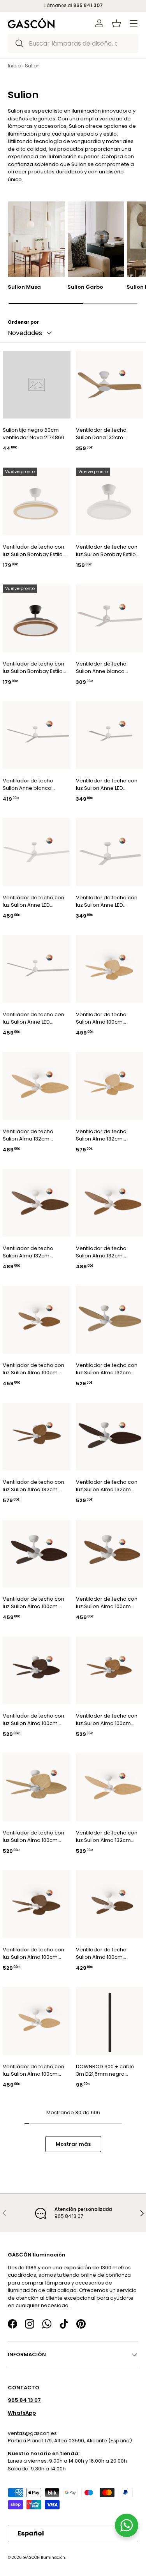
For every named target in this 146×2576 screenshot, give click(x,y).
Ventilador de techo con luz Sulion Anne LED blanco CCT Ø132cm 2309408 (107, 901)
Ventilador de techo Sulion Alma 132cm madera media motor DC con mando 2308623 (106, 1252)
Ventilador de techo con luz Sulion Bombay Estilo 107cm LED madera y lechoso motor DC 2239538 (33, 551)
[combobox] (73, 43)
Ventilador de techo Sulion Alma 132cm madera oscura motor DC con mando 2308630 (33, 1252)
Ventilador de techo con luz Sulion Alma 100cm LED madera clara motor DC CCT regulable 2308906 (33, 2070)
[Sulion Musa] (37, 239)
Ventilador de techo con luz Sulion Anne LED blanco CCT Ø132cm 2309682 (33, 1018)
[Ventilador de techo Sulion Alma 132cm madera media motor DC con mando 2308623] (110, 1203)
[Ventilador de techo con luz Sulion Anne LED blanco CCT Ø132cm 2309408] (110, 852)
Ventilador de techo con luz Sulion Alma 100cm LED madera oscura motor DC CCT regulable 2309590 (34, 1720)
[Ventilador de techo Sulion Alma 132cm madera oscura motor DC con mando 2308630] (37, 1203)
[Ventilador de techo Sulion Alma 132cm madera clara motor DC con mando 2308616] (37, 1086)
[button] (116, 23)
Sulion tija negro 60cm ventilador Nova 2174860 (33, 434)
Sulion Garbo (85, 287)
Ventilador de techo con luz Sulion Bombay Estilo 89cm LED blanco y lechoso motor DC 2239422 (107, 551)
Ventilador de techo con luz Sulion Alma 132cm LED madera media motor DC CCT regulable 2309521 (34, 1486)
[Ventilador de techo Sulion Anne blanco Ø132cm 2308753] (37, 735)
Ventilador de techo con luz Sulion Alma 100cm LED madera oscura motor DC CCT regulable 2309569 (34, 1603)
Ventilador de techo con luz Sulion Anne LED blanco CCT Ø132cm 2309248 (107, 785)
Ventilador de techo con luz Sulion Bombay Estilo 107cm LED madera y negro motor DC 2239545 (33, 668)
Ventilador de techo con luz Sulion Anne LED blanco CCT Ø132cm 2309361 (33, 901)
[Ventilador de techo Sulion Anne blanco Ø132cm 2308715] (110, 618)
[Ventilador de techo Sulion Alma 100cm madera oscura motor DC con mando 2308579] (110, 1904)
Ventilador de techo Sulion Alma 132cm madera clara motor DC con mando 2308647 (106, 1135)
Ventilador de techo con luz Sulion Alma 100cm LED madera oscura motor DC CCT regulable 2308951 (34, 1954)
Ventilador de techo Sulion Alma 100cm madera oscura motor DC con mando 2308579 (106, 1954)
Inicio (14, 66)
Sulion (32, 66)
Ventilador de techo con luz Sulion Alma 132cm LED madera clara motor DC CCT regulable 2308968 (107, 1837)
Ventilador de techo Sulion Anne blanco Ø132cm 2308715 (101, 668)
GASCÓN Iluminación (44, 2557)
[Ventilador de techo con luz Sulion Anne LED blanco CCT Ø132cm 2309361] (37, 852)
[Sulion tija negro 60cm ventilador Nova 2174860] (37, 385)
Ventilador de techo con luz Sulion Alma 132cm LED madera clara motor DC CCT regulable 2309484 (107, 1369)
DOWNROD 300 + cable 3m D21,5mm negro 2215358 (105, 2070)
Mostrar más (73, 2144)
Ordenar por (23, 322)
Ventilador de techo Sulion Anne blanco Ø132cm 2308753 (28, 785)
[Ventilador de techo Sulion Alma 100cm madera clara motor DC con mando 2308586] (110, 969)
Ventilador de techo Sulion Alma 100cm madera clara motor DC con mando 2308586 (106, 1018)
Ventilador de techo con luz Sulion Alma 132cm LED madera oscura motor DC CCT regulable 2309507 (107, 1486)
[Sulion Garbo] (96, 239)
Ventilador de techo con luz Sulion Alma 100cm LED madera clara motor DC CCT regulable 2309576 (33, 1837)
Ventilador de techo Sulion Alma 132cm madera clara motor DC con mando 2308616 (33, 1135)
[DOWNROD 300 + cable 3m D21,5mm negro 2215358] (110, 2021)
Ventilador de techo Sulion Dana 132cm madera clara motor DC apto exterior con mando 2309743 (108, 434)
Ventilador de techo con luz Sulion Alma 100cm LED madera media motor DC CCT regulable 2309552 (107, 1603)
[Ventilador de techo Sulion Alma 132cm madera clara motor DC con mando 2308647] (110, 1086)
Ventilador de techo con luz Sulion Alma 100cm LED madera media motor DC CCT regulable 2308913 (34, 1369)
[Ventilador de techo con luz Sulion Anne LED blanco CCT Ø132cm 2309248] (110, 735)
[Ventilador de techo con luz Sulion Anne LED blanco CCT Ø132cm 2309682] (37, 969)
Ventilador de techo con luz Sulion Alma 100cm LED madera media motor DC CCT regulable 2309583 (107, 1720)
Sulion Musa (24, 287)
